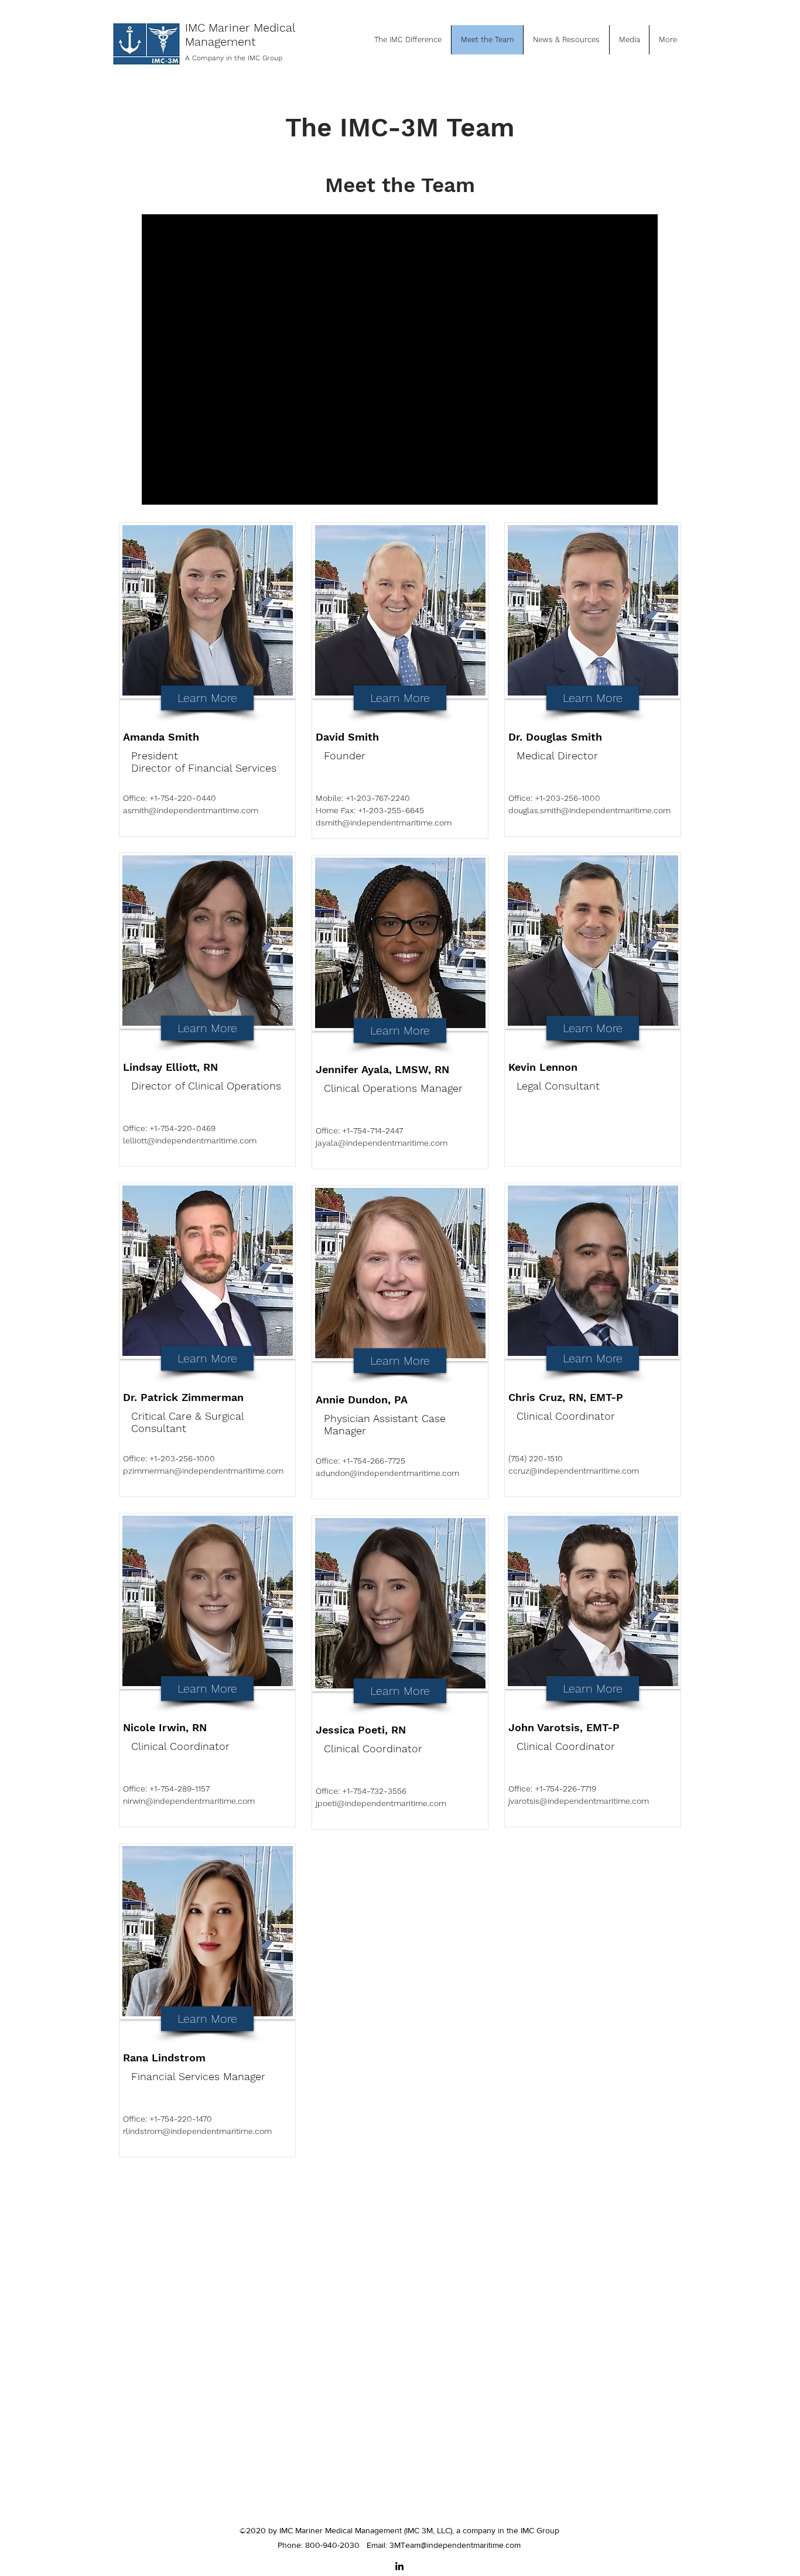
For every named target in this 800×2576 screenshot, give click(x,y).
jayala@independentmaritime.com (382, 1143)
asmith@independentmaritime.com (191, 810)
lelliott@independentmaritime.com (190, 1140)
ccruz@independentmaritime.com (574, 1471)
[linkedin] (399, 2566)
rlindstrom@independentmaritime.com (197, 2131)
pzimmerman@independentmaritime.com (203, 1471)
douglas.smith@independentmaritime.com (589, 810)
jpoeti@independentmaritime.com (381, 1803)
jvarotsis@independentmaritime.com (579, 1801)
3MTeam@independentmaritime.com (455, 2545)
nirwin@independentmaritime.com (189, 1801)
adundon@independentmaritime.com (387, 1473)
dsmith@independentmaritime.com (384, 823)
